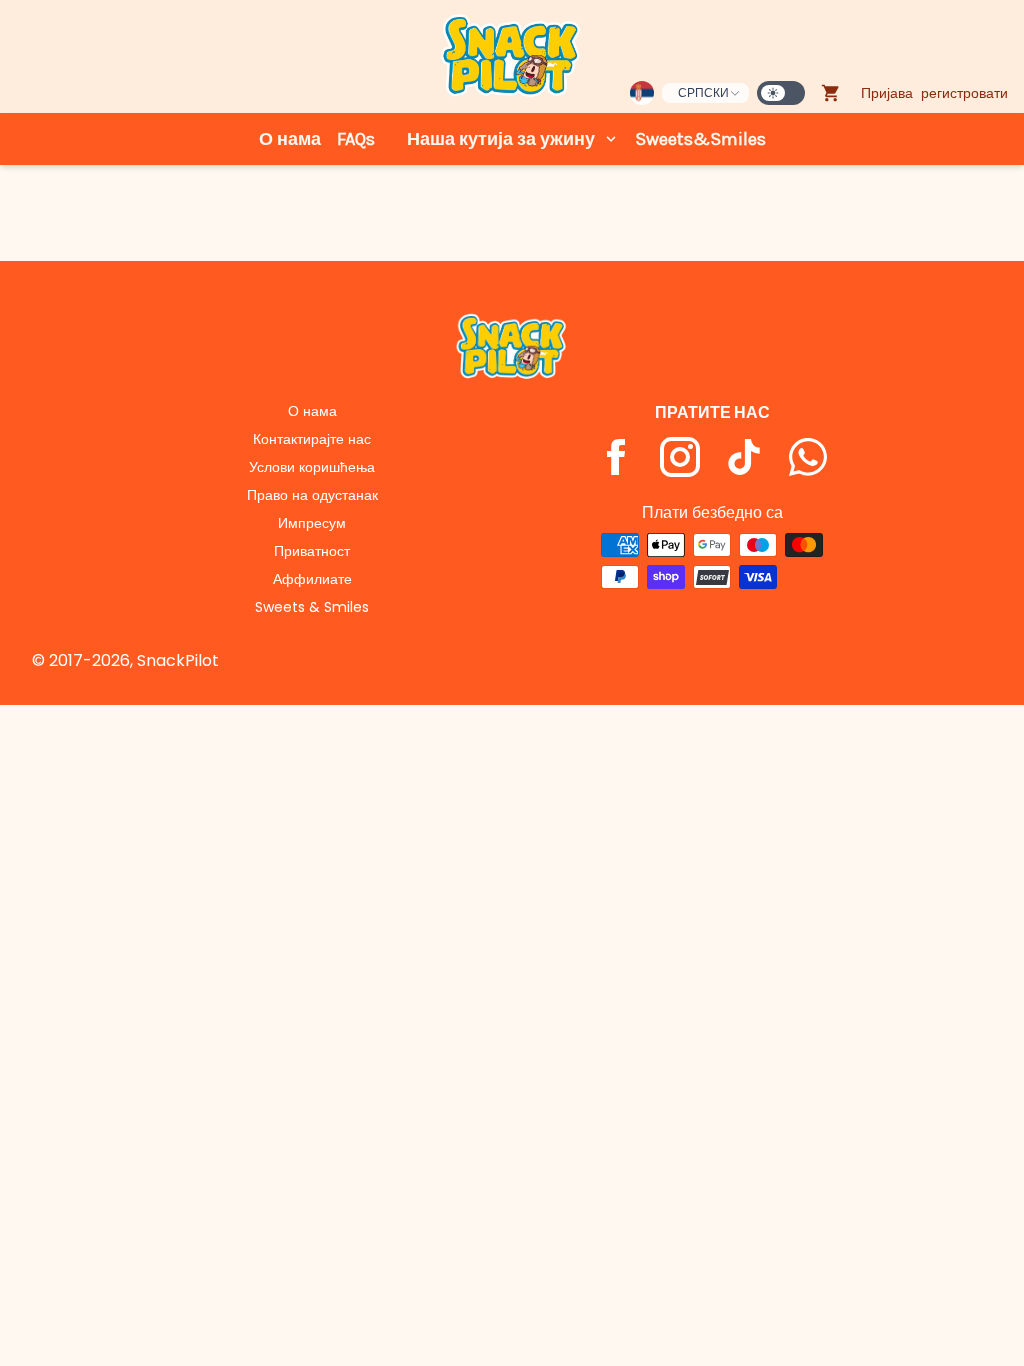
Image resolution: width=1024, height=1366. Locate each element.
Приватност (312, 551)
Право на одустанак (312, 495)
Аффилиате (312, 579)
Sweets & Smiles (312, 607)
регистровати (964, 93)
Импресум (312, 523)
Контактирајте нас (312, 439)
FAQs (356, 139)
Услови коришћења (312, 467)
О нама (290, 139)
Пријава (887, 93)
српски (703, 92)
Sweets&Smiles (700, 139)
